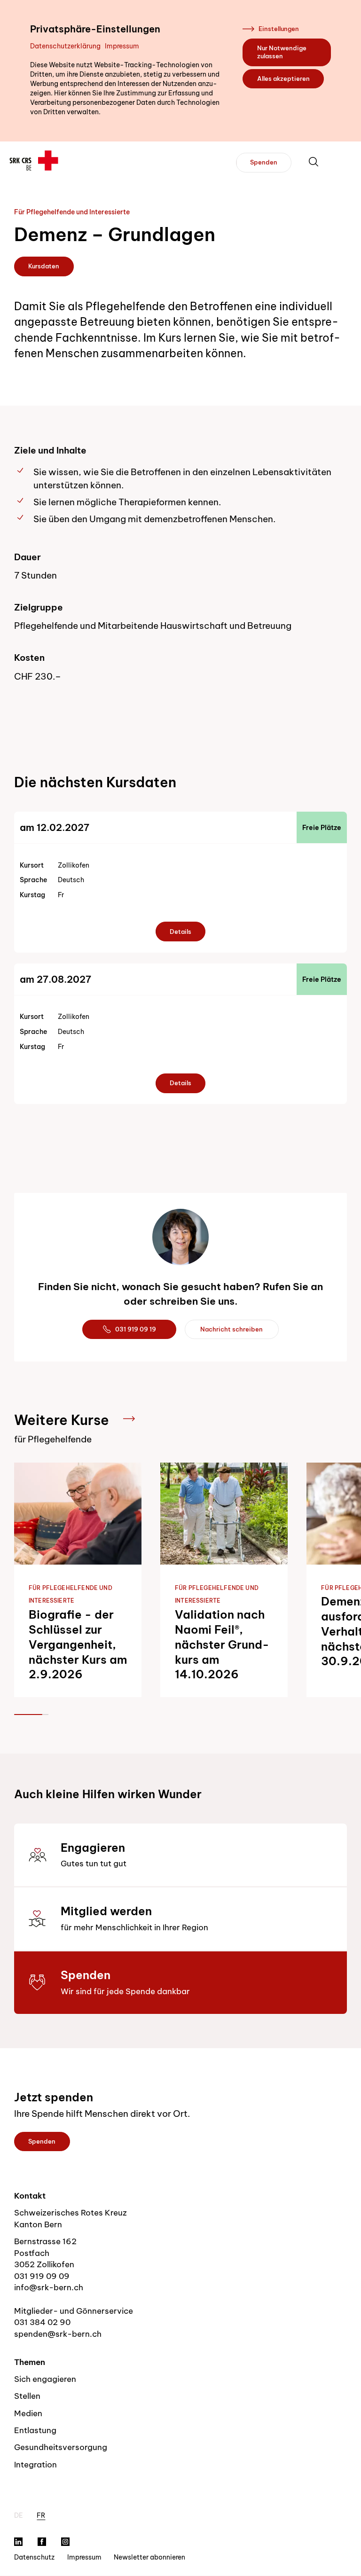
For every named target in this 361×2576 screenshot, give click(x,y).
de (19, 2515)
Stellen (27, 2396)
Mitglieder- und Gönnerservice (74, 2311)
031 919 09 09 (42, 2276)
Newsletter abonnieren (149, 2557)
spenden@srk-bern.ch (58, 2334)
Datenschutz (34, 2557)
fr (41, 2515)
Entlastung (35, 2430)
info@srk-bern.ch (49, 2287)
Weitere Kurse (62, 1420)
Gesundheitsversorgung (61, 2447)
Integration (35, 2464)
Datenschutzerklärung (65, 46)
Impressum (122, 46)
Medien (28, 2413)
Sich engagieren (45, 2379)
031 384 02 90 (42, 2322)
